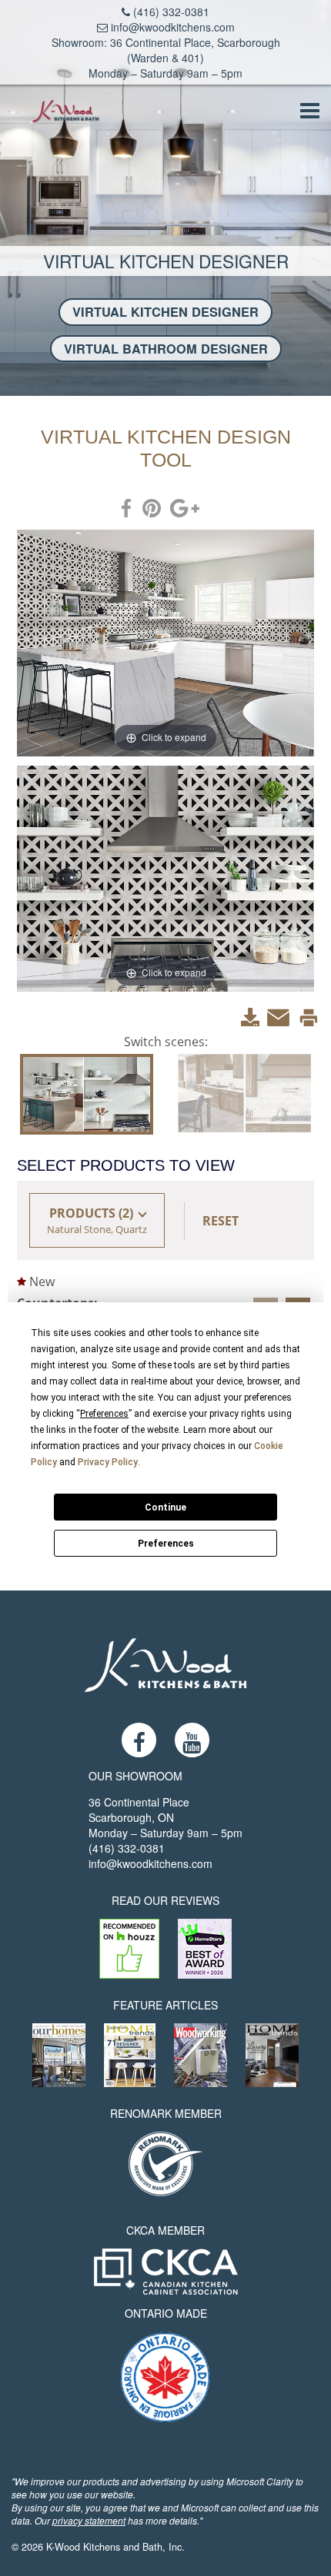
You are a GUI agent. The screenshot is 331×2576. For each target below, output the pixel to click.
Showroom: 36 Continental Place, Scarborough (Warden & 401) (166, 50)
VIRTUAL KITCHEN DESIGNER (165, 312)
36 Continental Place (139, 1802)
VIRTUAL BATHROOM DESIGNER (166, 349)
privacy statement (89, 2520)
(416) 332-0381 (170, 12)
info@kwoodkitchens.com (171, 27)
